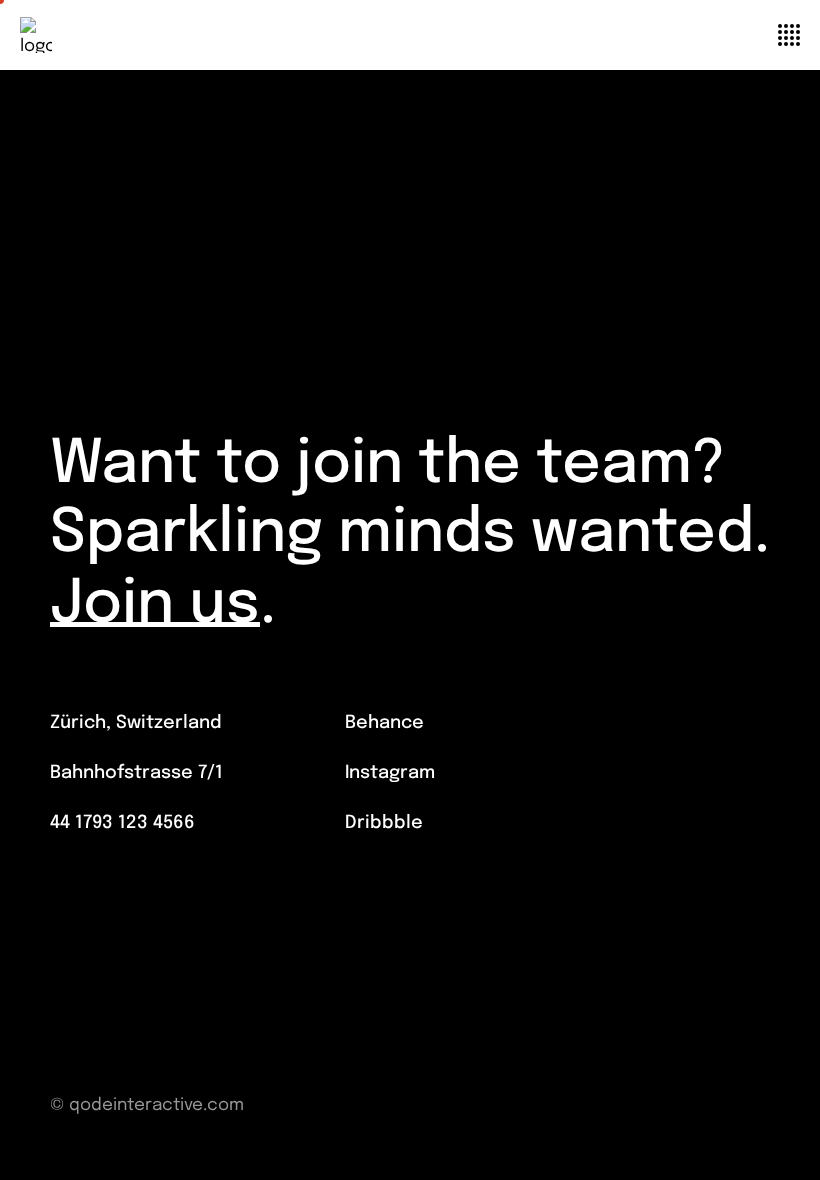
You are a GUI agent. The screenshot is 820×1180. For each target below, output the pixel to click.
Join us (155, 605)
